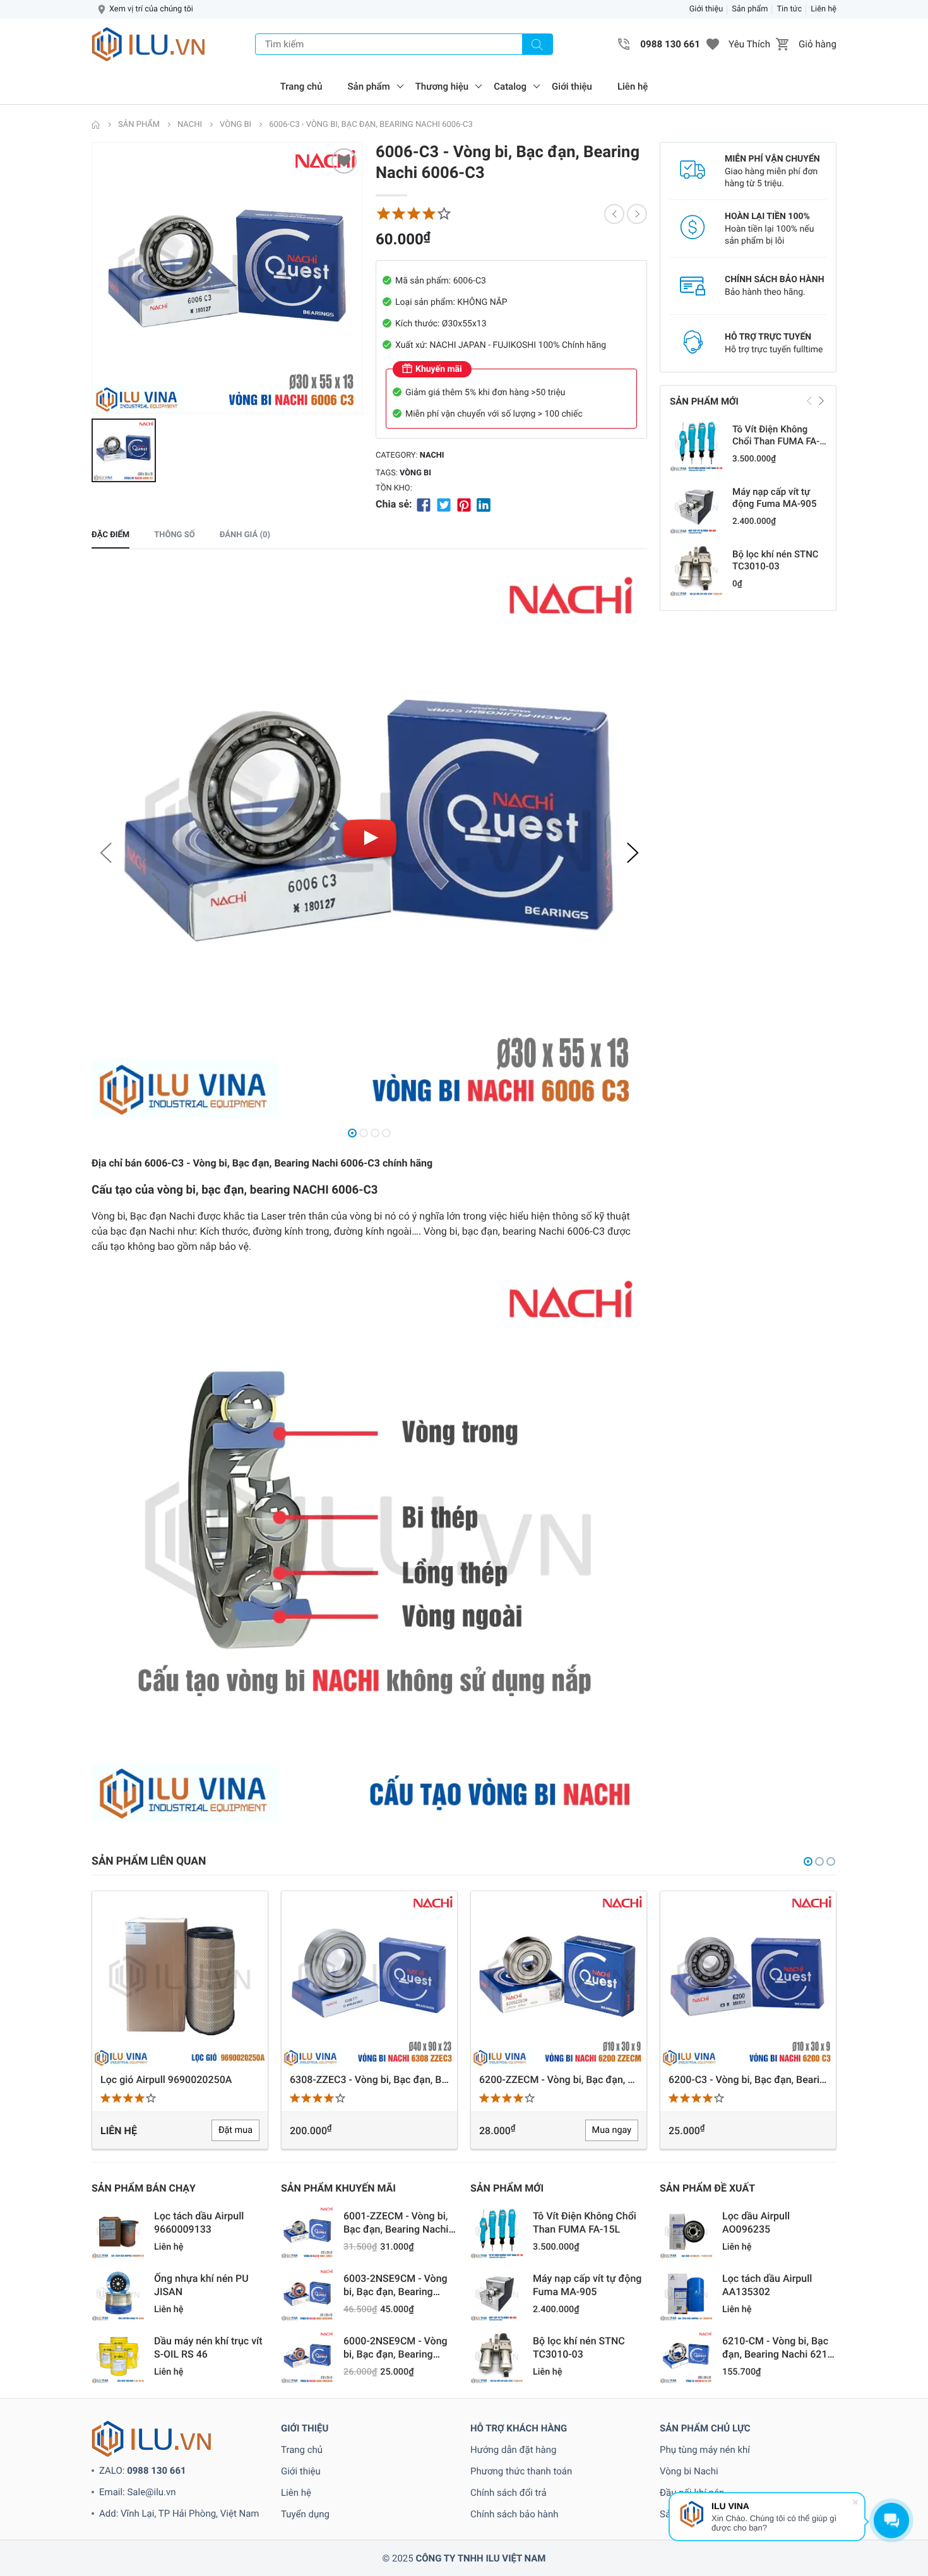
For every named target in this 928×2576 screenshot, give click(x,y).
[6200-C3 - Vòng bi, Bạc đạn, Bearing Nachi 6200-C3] (559, 1979)
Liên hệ (824, 9)
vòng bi (415, 473)
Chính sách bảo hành (515, 2514)
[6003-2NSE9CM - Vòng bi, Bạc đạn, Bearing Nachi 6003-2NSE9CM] (307, 2294)
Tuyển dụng (305, 2514)
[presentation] (107, 853)
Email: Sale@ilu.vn (138, 2492)
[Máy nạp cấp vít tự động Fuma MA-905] (696, 507)
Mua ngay (422, 2130)
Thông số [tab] (174, 535)
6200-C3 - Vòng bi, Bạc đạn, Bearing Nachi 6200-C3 (559, 2080)
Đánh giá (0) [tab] (245, 535)
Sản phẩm (750, 9)
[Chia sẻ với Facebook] (424, 504)
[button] (713, 44)
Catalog (510, 86)
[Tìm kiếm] (537, 44)
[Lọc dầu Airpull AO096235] (686, 2232)
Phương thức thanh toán (521, 2471)
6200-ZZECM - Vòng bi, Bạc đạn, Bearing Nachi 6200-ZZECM (369, 2080)
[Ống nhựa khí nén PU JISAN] (118, 2294)
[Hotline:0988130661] (624, 44)
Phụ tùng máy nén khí (705, 2450)
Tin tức (789, 9)
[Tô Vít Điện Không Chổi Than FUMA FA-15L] (696, 445)
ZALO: (143, 2471)
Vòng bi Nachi (689, 2471)
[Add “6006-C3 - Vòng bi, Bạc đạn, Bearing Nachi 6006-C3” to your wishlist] (344, 161)
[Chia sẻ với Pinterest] (464, 504)
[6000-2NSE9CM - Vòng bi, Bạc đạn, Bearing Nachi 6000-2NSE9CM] (307, 2357)
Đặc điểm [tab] (110, 535)
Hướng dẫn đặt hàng (513, 2450)
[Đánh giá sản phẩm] (413, 214)
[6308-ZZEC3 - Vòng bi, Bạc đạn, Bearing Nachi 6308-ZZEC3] (180, 1979)
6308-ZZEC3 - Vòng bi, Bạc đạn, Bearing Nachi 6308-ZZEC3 (180, 2080)
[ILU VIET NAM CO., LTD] (148, 44)
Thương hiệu (442, 86)
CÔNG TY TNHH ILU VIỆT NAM (480, 2558)
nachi (432, 455)
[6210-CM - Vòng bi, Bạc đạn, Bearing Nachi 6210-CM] (686, 2357)
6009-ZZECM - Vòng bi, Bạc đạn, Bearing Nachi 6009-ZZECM (748, 2080)
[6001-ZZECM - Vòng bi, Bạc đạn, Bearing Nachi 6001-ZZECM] (307, 2232)
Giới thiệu (706, 9)
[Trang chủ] (96, 125)
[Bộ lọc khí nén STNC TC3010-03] (696, 570)
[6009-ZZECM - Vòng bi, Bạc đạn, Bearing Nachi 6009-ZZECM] (748, 1979)
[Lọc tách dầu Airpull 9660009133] (118, 2232)
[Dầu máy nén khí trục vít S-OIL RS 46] (118, 2357)
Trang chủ (301, 86)
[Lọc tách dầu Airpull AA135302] (686, 2294)
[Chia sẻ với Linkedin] (484, 504)
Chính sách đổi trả (509, 2493)
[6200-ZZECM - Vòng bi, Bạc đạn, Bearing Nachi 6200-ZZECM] (369, 1979)
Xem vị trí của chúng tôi (151, 9)
